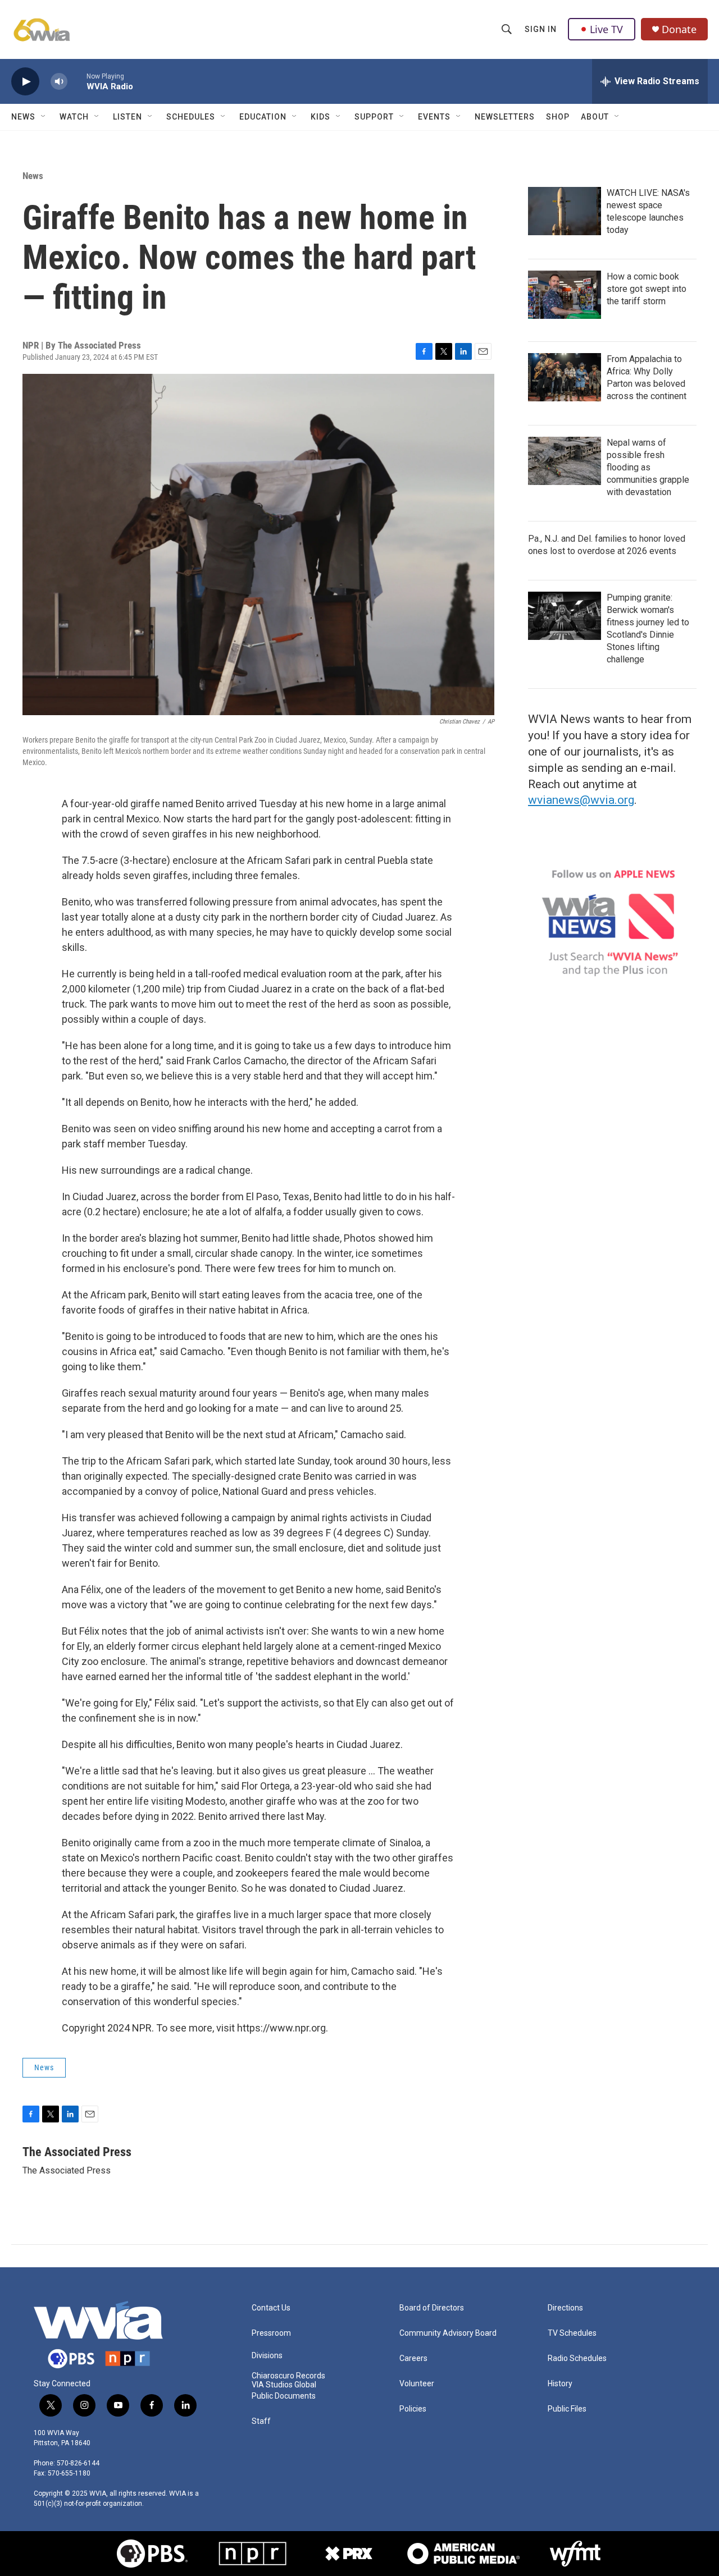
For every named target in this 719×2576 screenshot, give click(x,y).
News (23, 117)
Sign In (541, 29)
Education (263, 117)
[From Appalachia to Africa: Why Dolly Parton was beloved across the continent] (565, 377)
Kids (320, 117)
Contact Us (271, 2308)
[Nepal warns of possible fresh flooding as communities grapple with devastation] (565, 461)
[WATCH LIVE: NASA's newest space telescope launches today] (565, 211)
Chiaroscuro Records (288, 2376)
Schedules (191, 117)
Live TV (606, 29)
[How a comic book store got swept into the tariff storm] (565, 295)
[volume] (59, 82)
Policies (413, 2409)
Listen (128, 117)
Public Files (567, 2409)
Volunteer (417, 2384)
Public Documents (284, 2396)
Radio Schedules (577, 2358)
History (560, 2384)
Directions (565, 2308)
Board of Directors (432, 2308)
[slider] (77, 81)
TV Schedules (572, 2333)
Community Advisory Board (448, 2333)
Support (374, 117)
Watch (74, 117)
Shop (558, 117)
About (595, 117)
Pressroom (271, 2333)
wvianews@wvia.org (581, 800)
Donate (679, 29)
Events (434, 117)
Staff (261, 2421)
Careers (413, 2358)
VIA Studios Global (284, 2385)
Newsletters (505, 117)
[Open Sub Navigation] (44, 117)
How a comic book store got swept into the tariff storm (647, 289)
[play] (25, 82)
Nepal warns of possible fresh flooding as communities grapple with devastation (648, 467)
